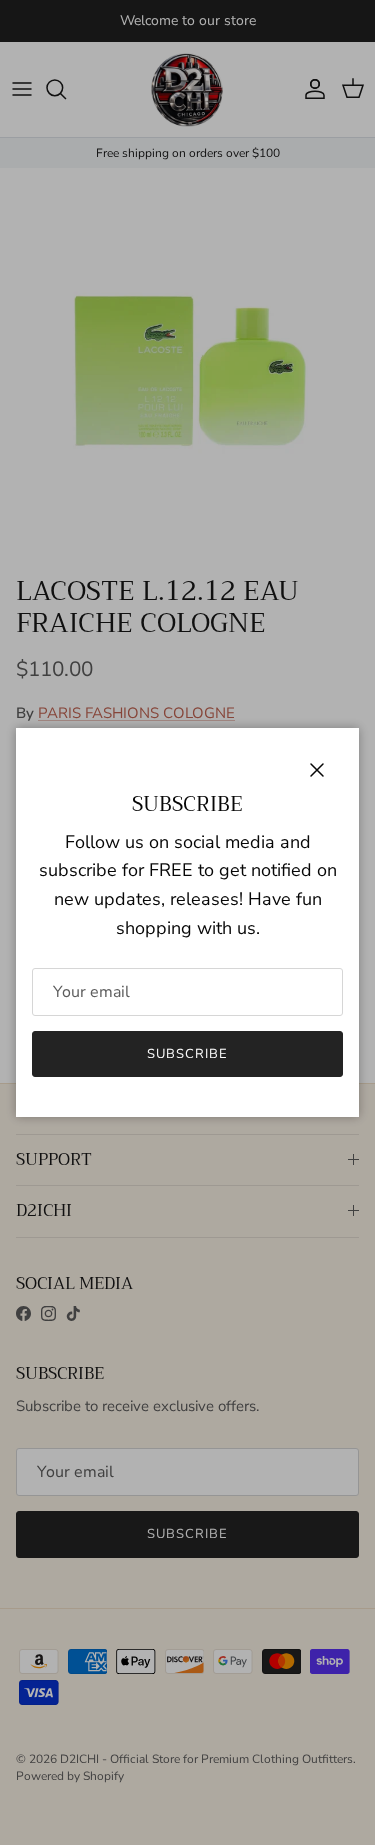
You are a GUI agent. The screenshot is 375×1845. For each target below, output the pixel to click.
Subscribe (187, 1054)
